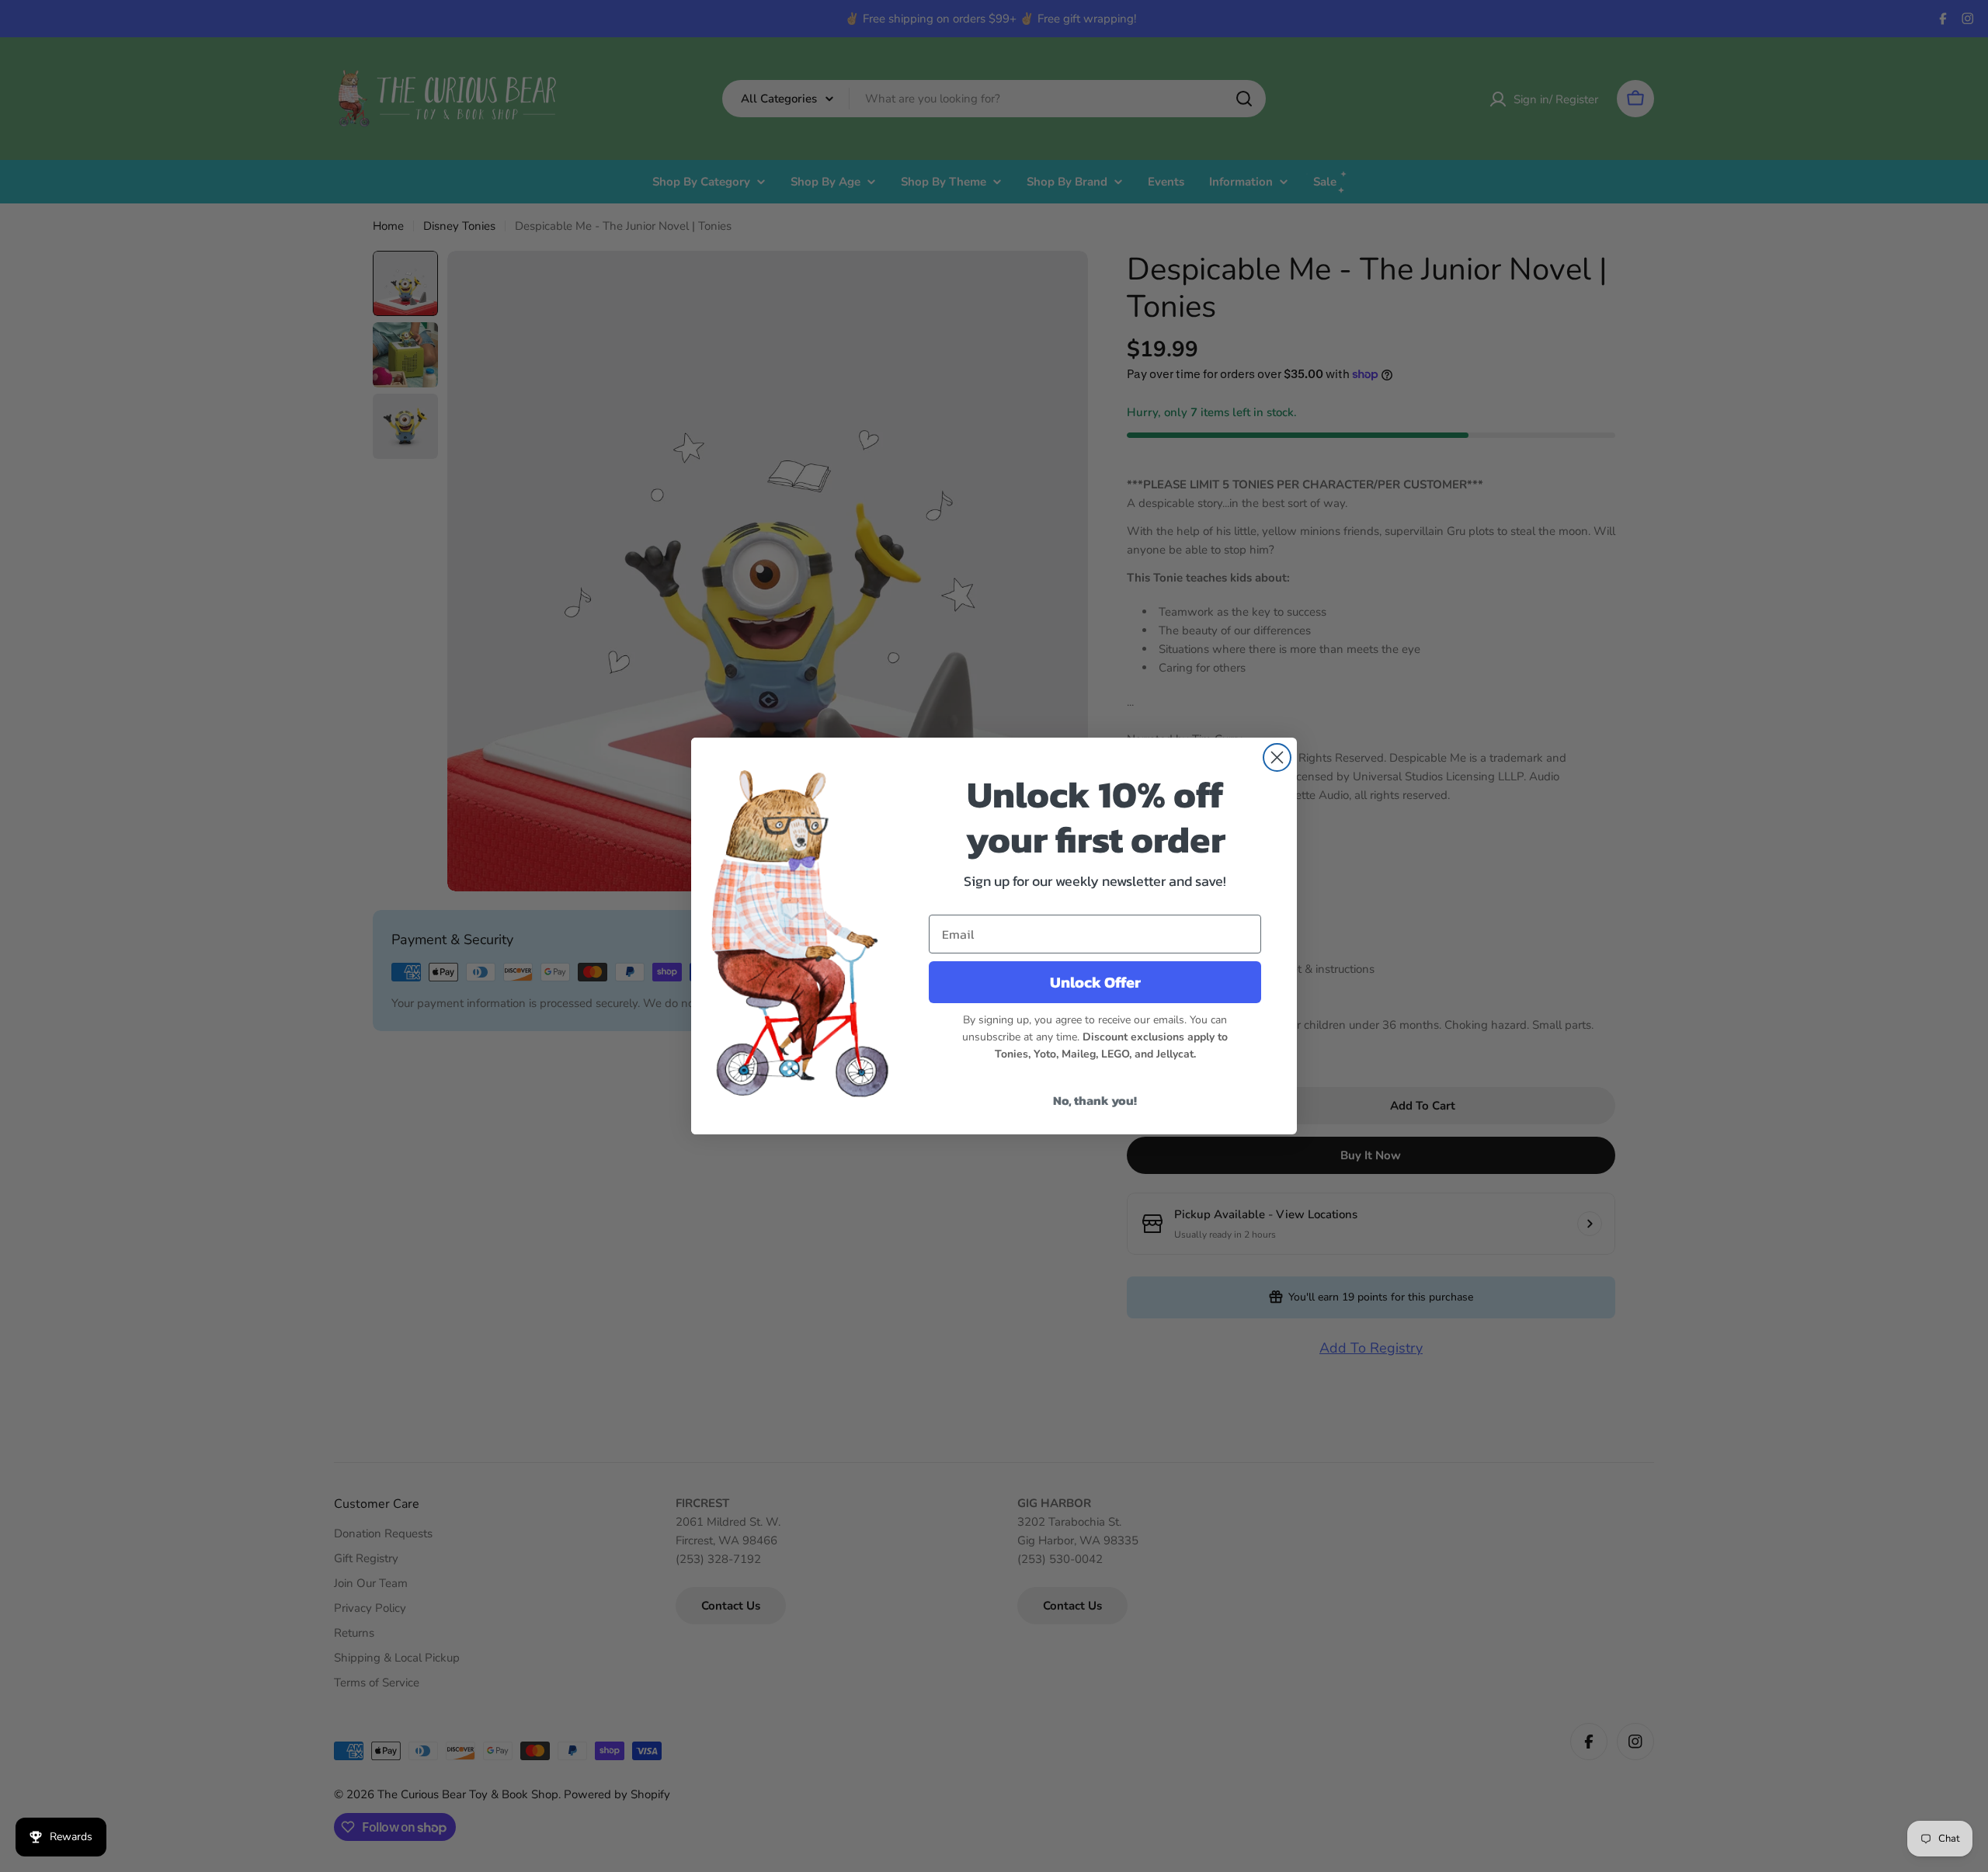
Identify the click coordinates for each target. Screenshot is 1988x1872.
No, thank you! (1095, 1100)
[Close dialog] (1277, 757)
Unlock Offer (1095, 982)
